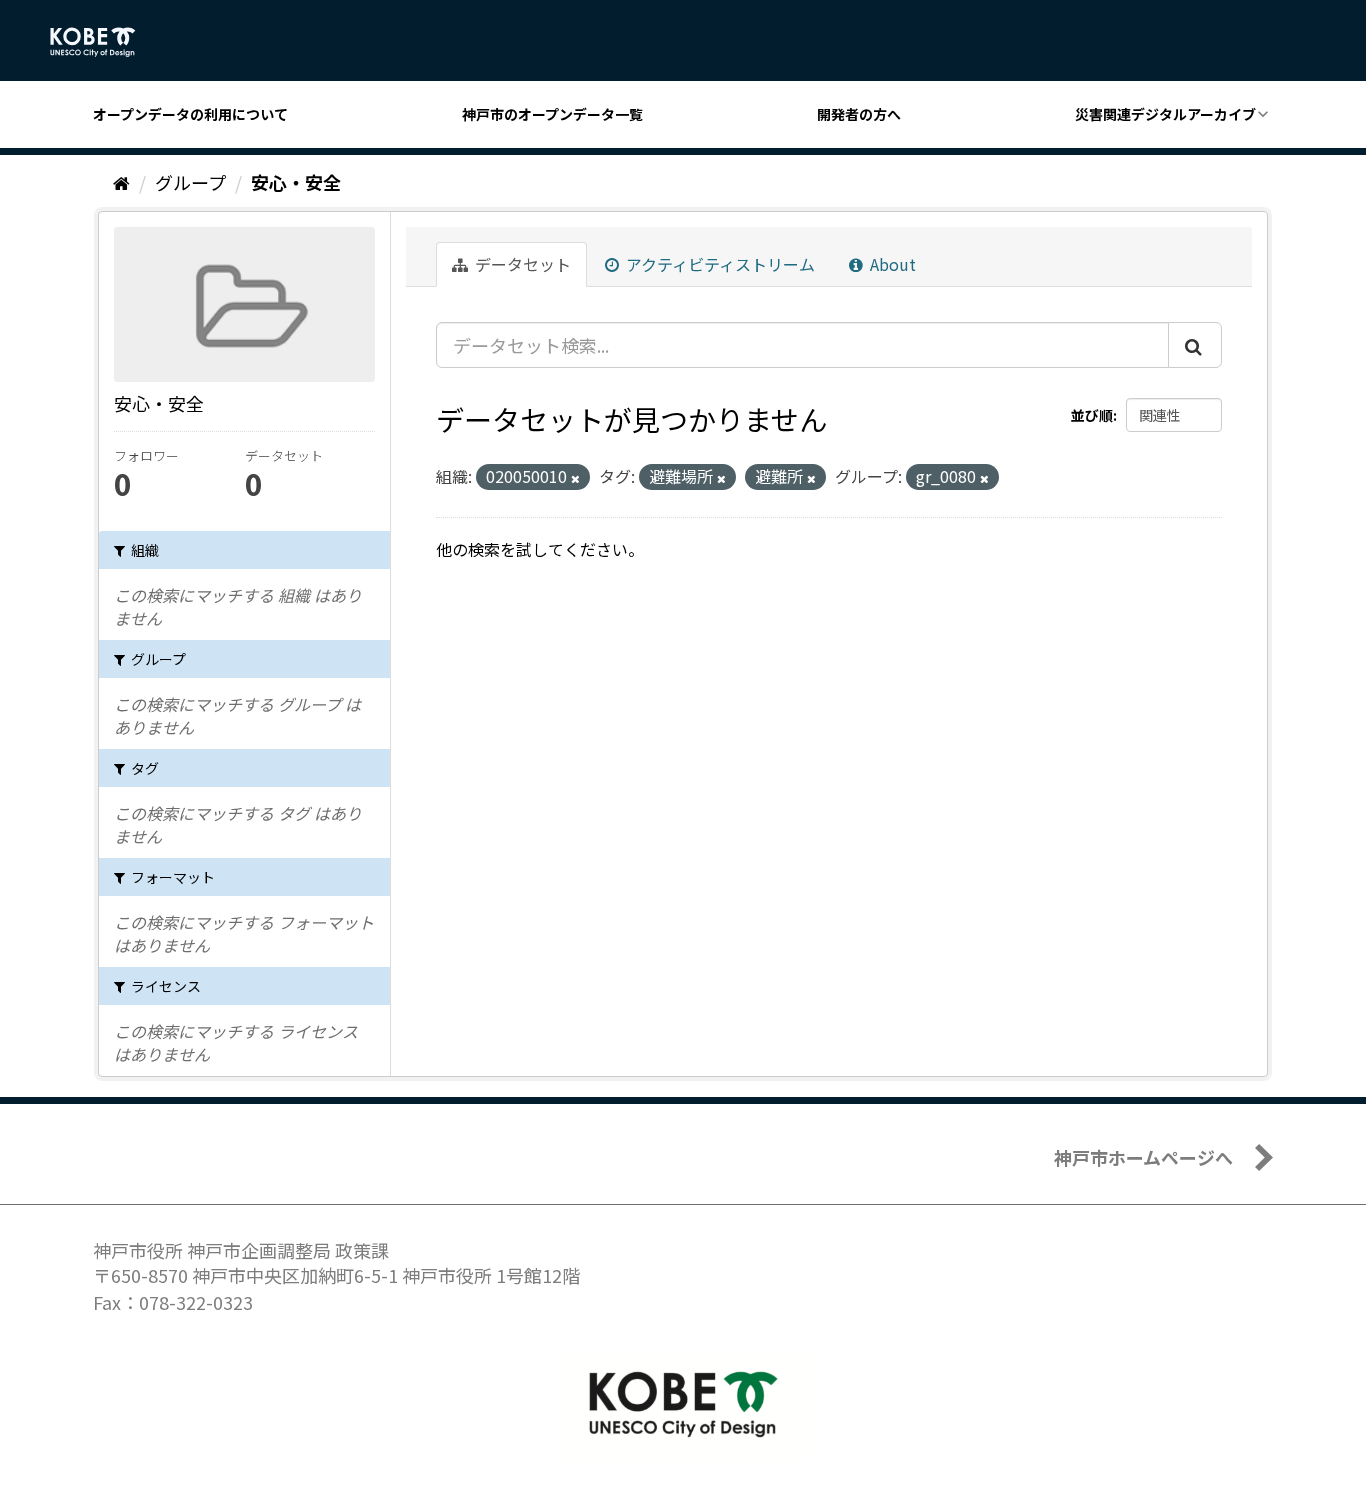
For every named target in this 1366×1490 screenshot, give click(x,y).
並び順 (1092, 415)
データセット (521, 264)
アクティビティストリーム (718, 264)
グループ (190, 182)
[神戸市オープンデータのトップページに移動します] (103, 42)
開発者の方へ (859, 114)
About (891, 264)
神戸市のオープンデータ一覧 (552, 114)
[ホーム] (121, 182)
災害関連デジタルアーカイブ (1165, 114)
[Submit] (1195, 345)
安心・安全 (296, 182)
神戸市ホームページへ (1143, 1157)
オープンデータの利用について (190, 114)
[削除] (575, 478)
